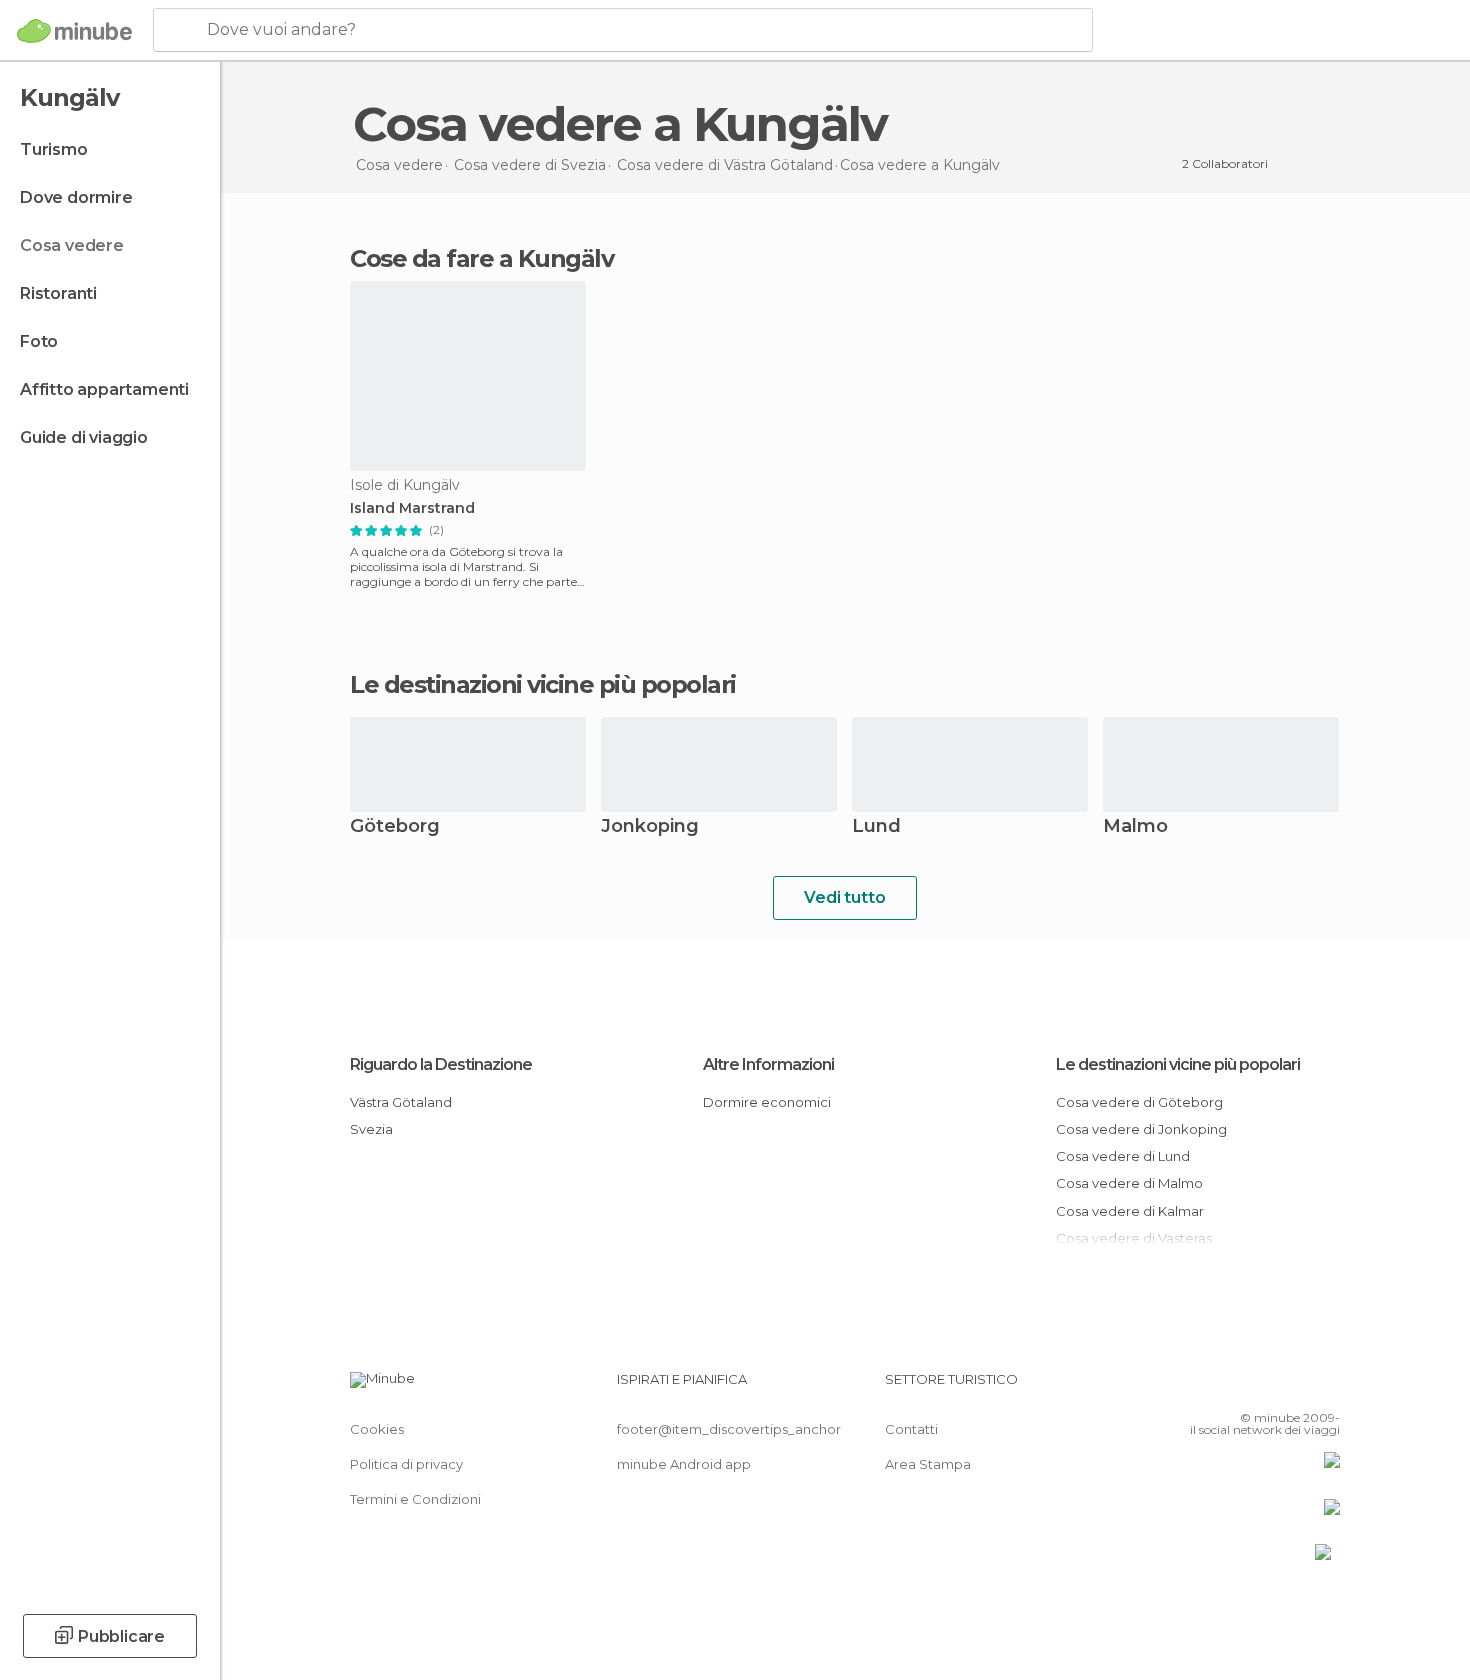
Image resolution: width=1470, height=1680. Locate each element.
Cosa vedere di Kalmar (1130, 1211)
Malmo (1135, 827)
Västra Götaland (401, 1102)
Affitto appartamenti (104, 389)
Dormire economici (767, 1102)
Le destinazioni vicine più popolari (543, 685)
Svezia (371, 1129)
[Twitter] (1259, 1387)
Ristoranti (58, 293)
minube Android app (684, 1464)
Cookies (377, 1429)
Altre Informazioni (768, 1064)
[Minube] (74, 31)
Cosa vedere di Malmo (1129, 1183)
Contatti (911, 1429)
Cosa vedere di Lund (1123, 1156)
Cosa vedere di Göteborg (1139, 1102)
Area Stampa (928, 1464)
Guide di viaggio (84, 437)
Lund (876, 827)
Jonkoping (650, 827)
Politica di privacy (406, 1464)
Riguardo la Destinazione (441, 1064)
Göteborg (395, 827)
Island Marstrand (412, 508)
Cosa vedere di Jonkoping (1141, 1129)
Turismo (54, 149)
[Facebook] (1226, 1387)
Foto (39, 341)
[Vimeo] (1292, 1387)
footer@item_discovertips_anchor (729, 1429)
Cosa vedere (72, 245)
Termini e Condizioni (415, 1499)
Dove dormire (76, 197)
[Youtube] (1325, 1387)
